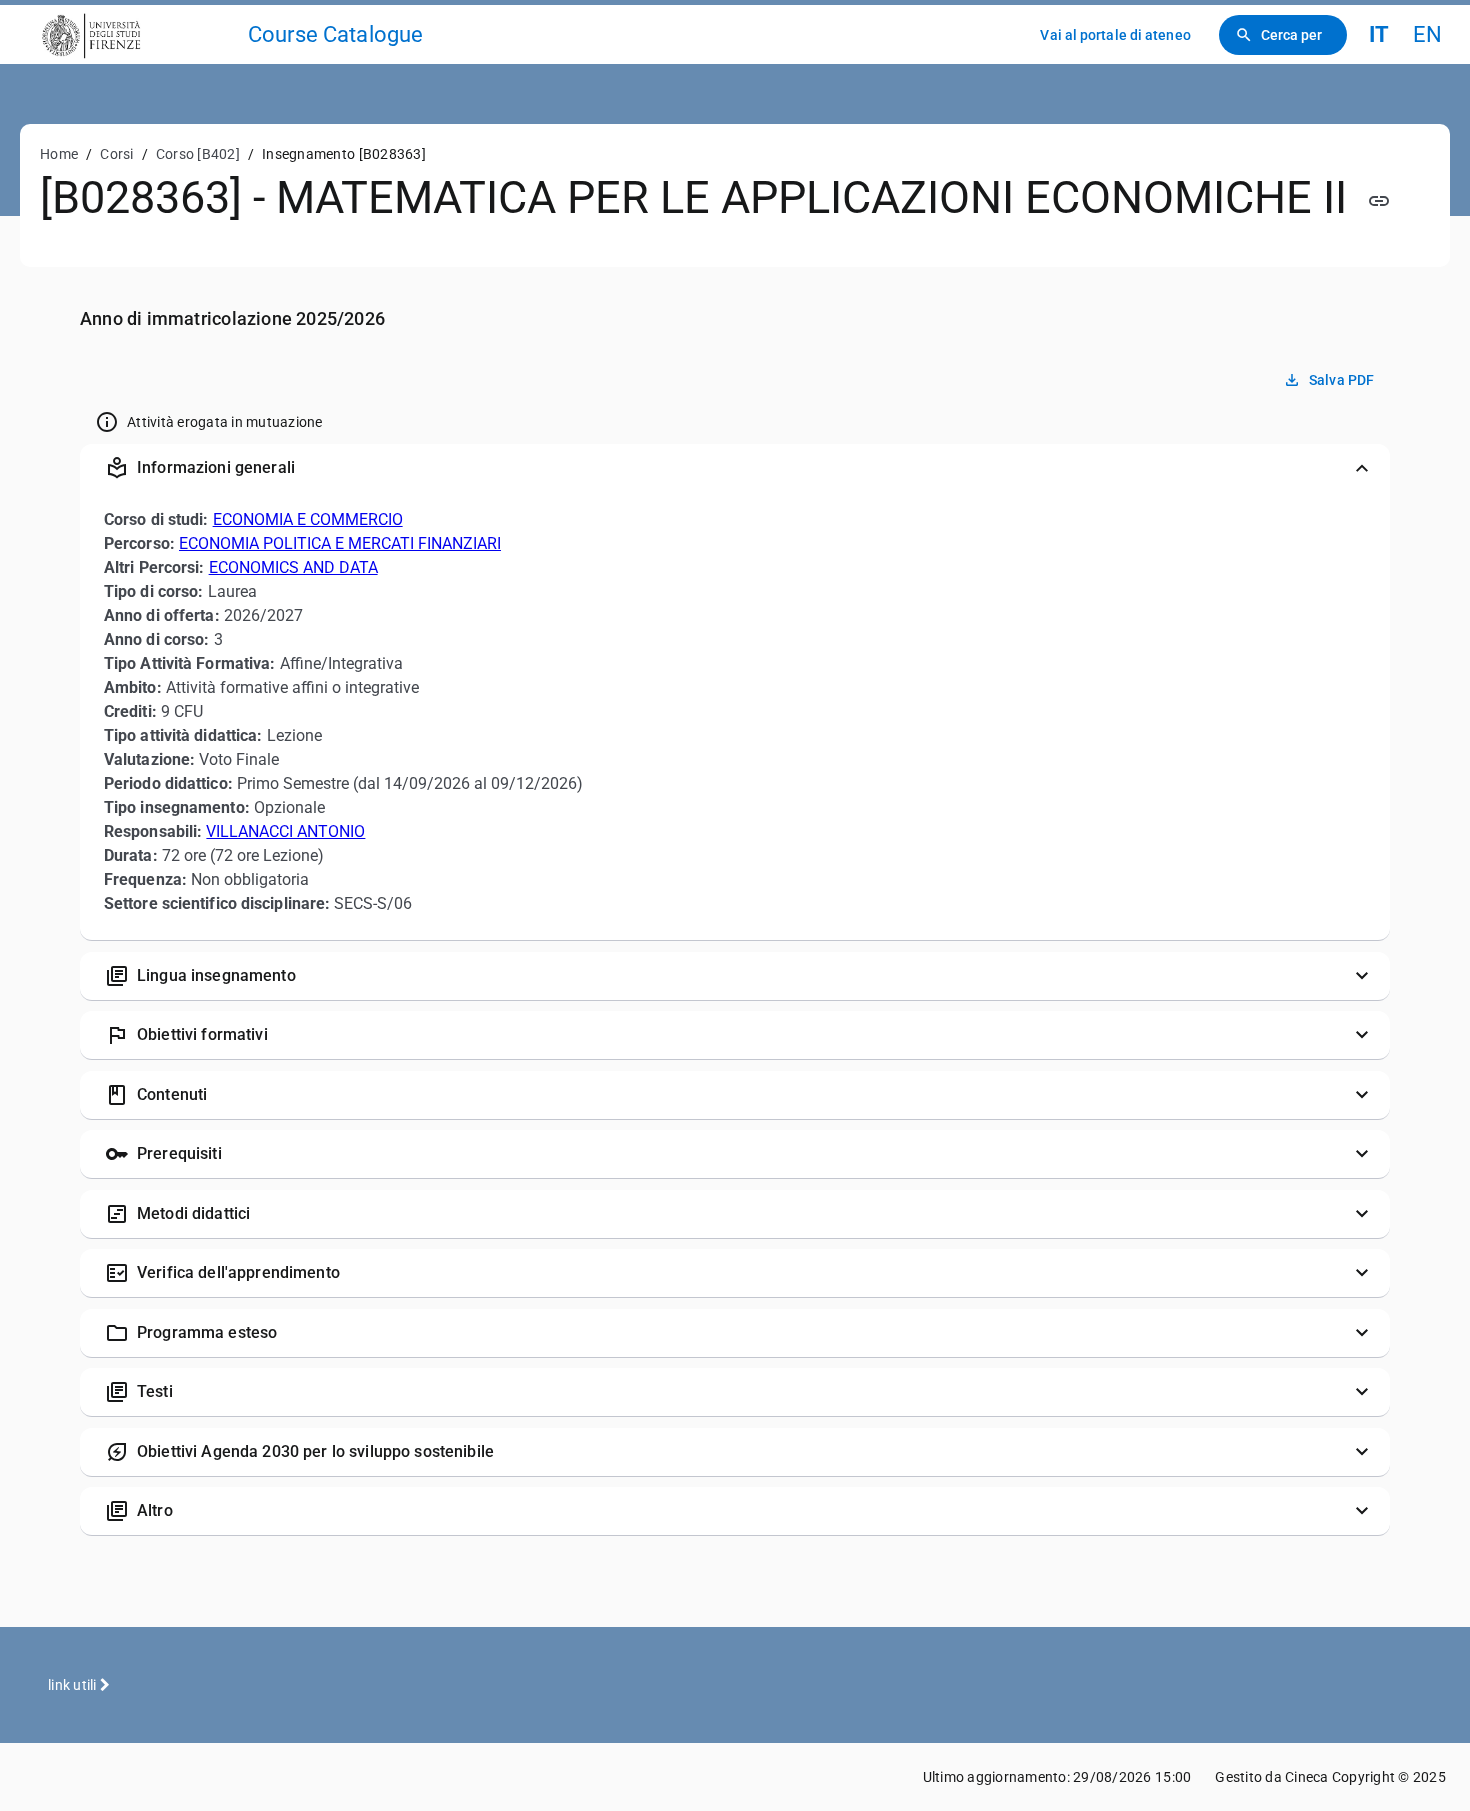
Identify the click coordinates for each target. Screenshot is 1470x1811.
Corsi (116, 154)
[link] (132, 34)
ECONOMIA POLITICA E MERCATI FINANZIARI (340, 543)
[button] (735, 468)
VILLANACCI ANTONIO (285, 831)
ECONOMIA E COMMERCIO (308, 519)
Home (59, 154)
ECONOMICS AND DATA (293, 567)
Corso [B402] (198, 154)
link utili (74, 1685)
